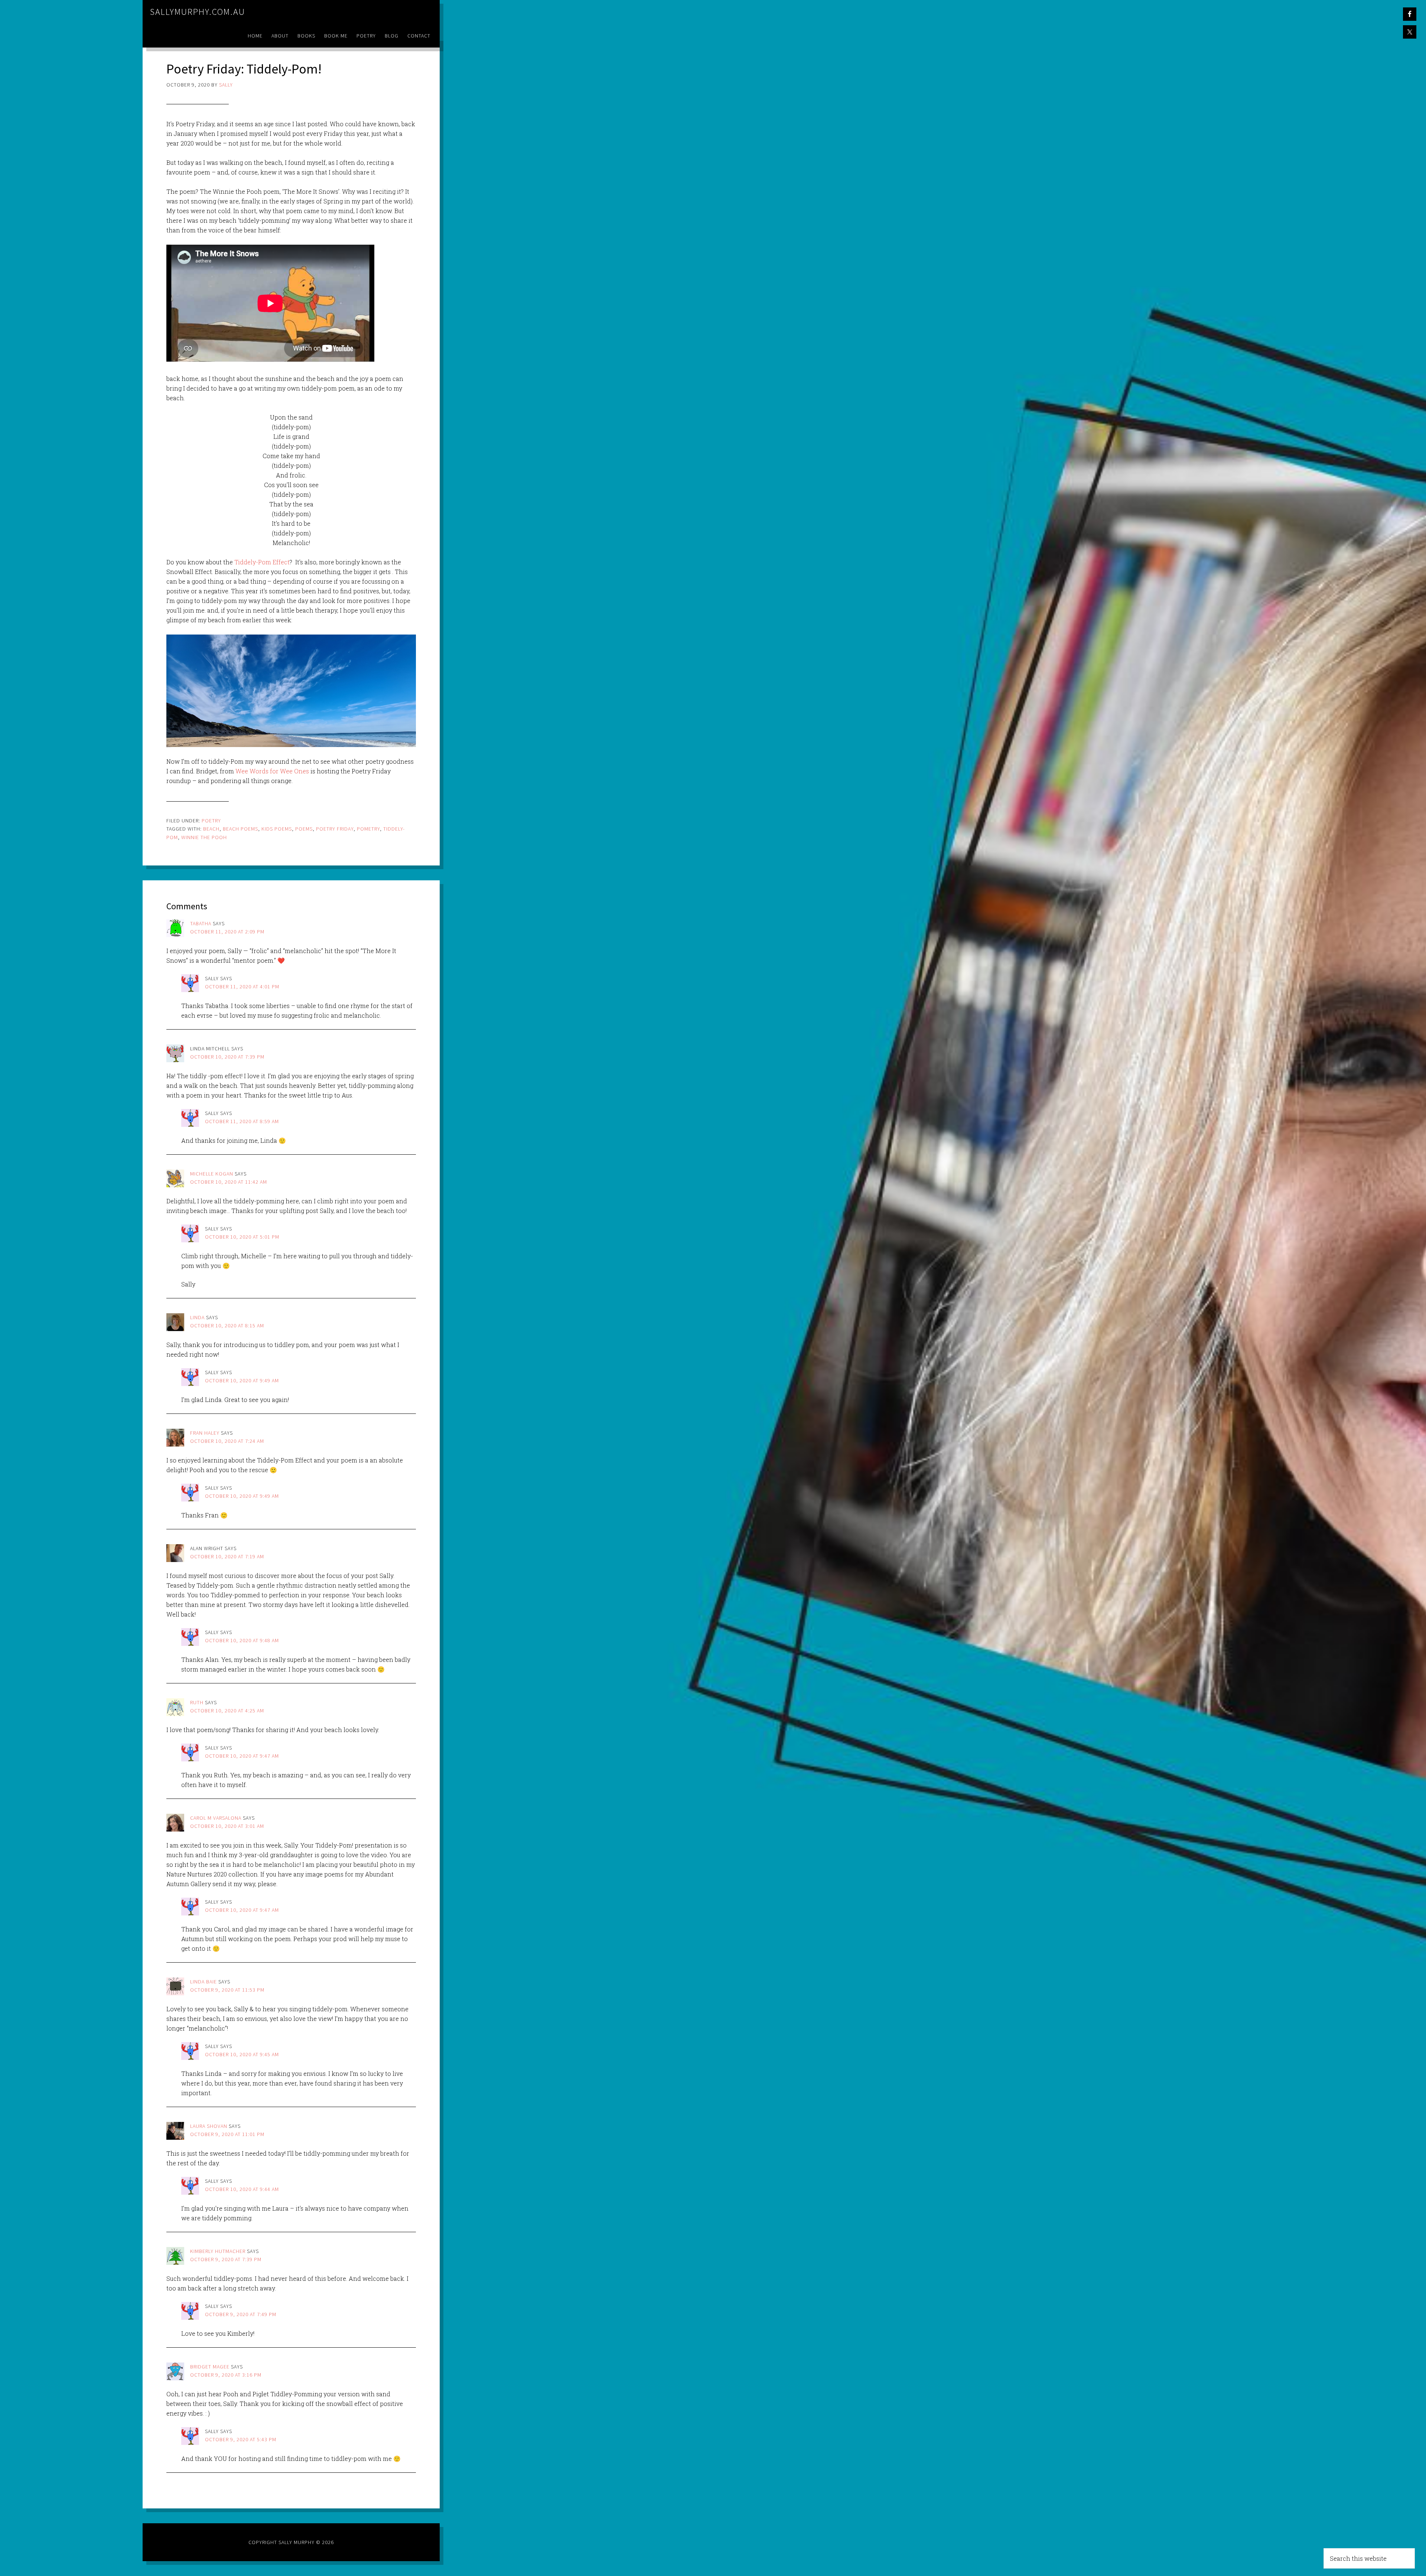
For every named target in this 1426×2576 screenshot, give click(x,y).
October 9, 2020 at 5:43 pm (241, 2439)
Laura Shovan (209, 2126)
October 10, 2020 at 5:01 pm (242, 1237)
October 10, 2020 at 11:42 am (229, 1182)
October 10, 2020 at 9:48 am (242, 1640)
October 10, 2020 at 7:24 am (227, 1441)
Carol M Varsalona (216, 1818)
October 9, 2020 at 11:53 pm (227, 1990)
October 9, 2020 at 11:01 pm (227, 2134)
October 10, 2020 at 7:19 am (227, 1556)
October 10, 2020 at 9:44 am (242, 2189)
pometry (368, 829)
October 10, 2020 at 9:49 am (242, 1380)
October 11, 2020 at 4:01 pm (242, 987)
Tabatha (201, 923)
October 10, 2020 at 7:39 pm (227, 1057)
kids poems (277, 829)
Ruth (197, 1702)
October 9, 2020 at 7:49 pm (241, 2314)
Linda (197, 1317)
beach (211, 829)
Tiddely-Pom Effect (262, 562)
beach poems (240, 829)
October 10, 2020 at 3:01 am (227, 1826)
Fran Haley (205, 1433)
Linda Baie (204, 1982)
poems (304, 829)
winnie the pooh (204, 837)
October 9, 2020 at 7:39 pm (226, 2259)
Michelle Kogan (212, 1174)
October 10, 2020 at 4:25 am (227, 1711)
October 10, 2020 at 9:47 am (242, 1756)
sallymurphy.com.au (198, 12)
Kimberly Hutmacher (218, 2251)
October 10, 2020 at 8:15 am (227, 1326)
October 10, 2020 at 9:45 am (242, 2054)
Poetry (211, 821)
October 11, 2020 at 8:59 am (242, 1121)
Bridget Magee (210, 2367)
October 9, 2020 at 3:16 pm (226, 2375)
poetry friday (335, 829)
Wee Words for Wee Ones (273, 771)
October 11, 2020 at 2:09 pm (227, 932)
